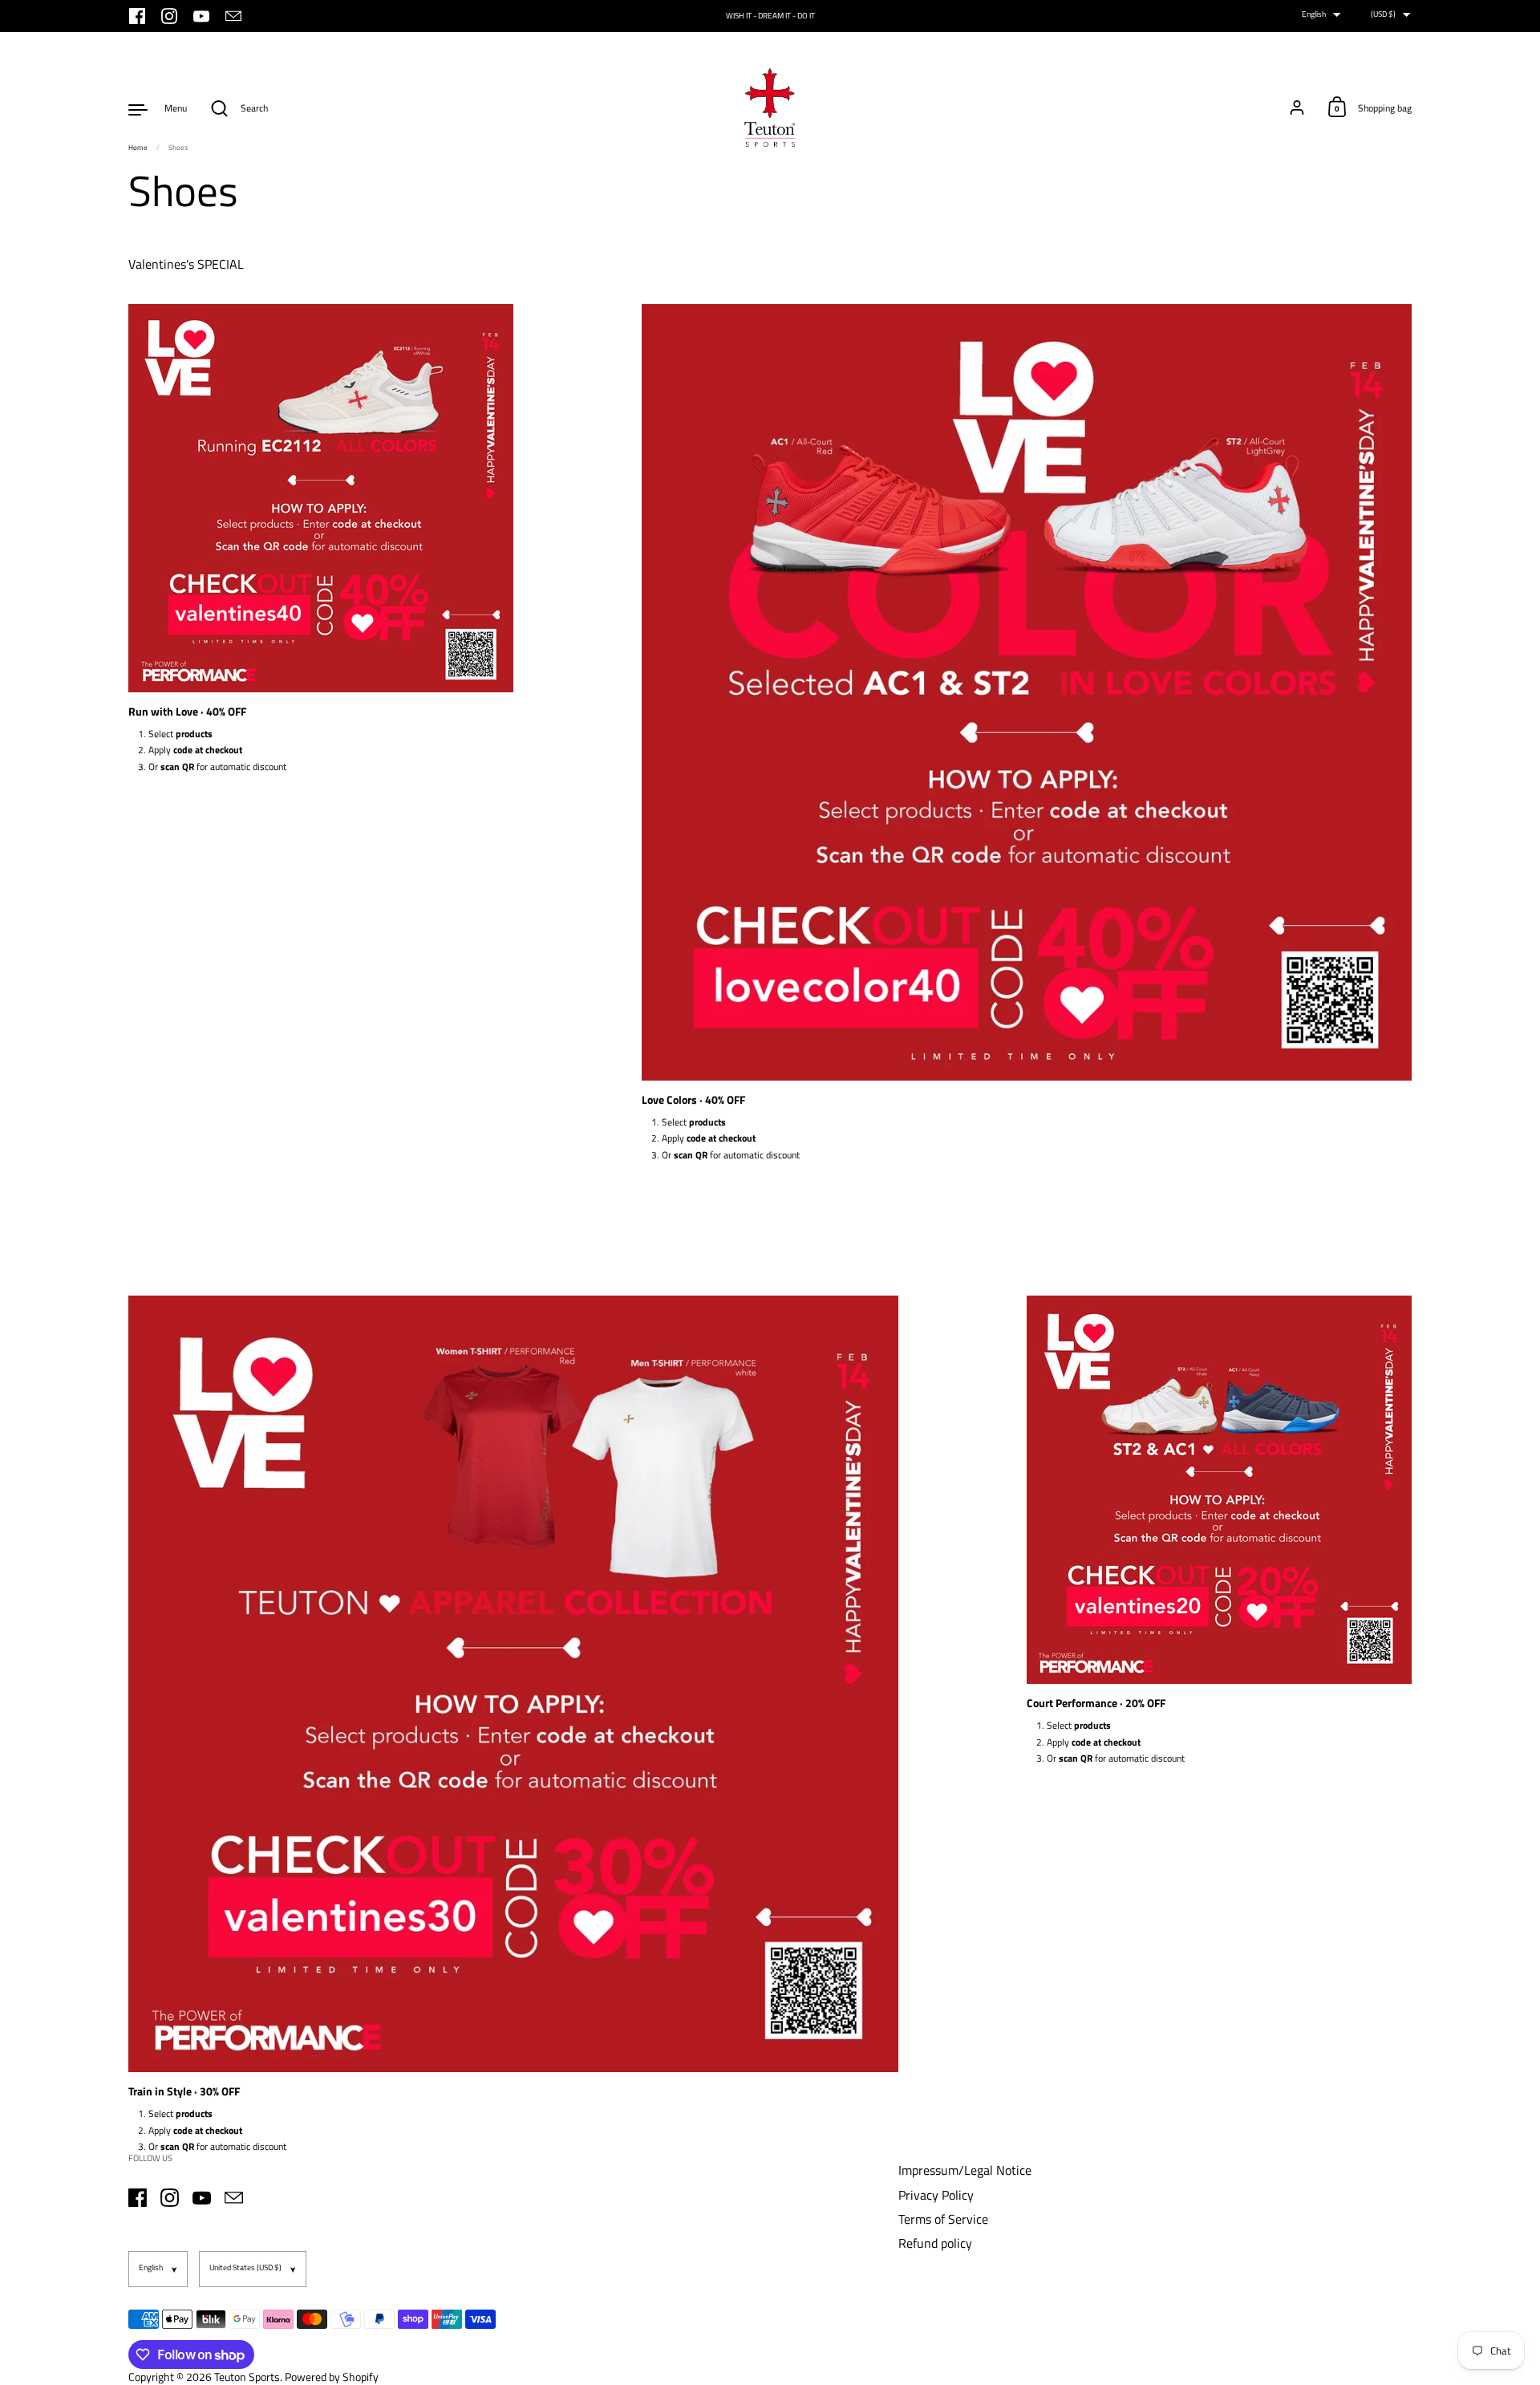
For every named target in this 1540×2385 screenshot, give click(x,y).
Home (138, 147)
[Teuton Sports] (770, 108)
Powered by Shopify (332, 2377)
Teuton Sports (247, 2377)
